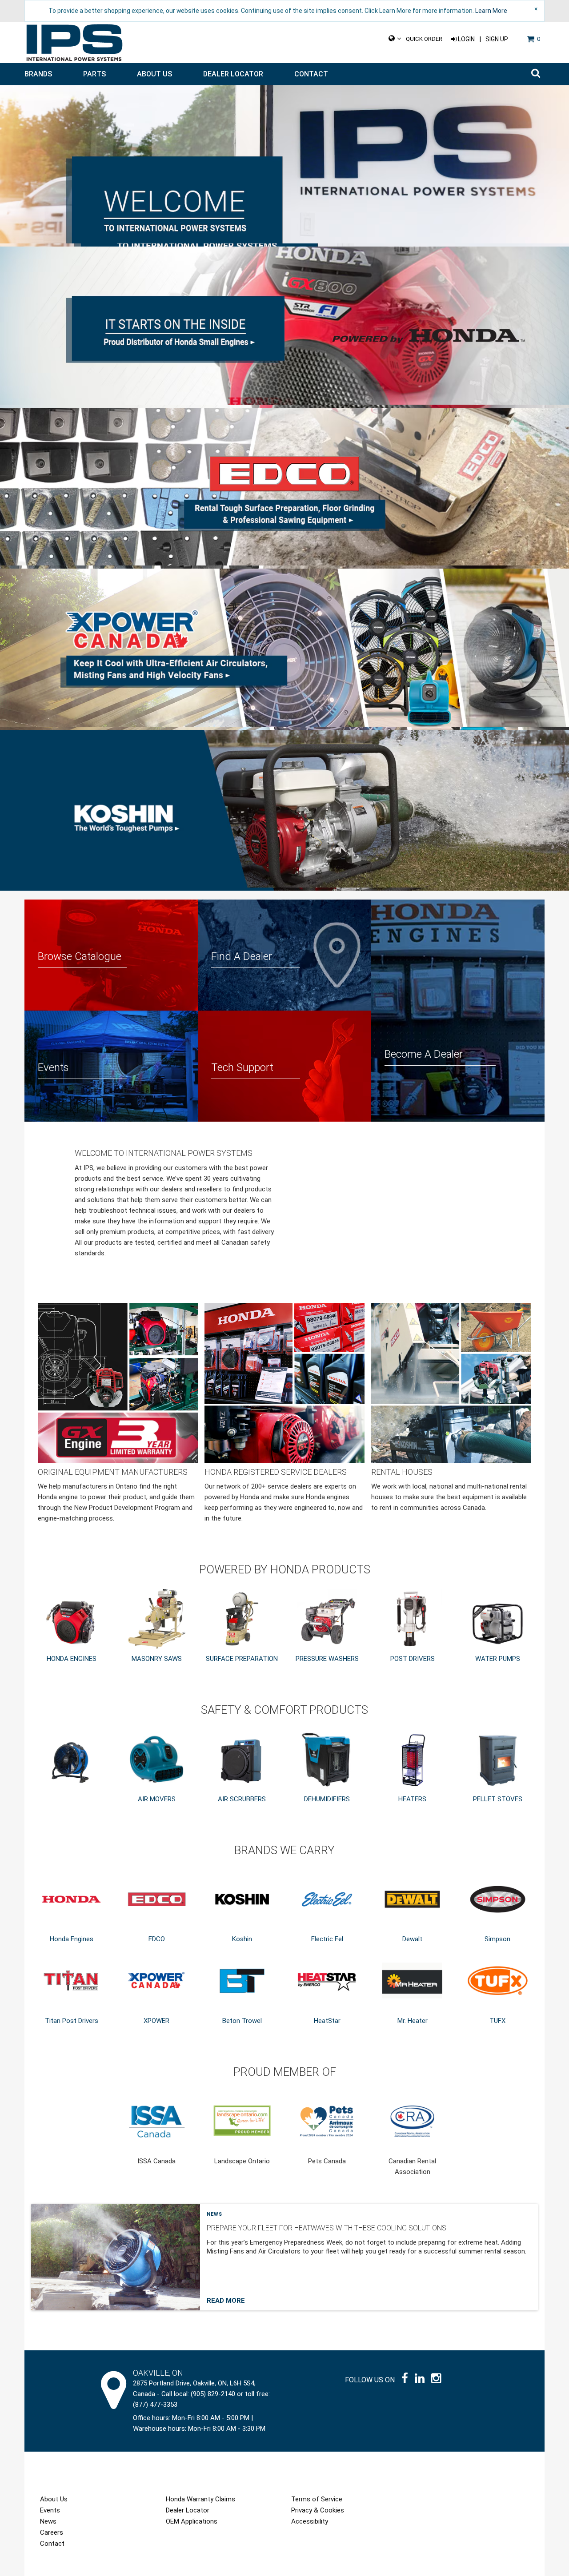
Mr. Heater (413, 2021)
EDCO (157, 1939)
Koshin (242, 1939)
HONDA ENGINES (72, 1659)
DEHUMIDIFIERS (327, 1799)
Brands (38, 74)
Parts (94, 74)
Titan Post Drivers (72, 2021)
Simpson (497, 1939)
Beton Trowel (242, 2021)
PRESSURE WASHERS (327, 1659)
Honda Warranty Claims (200, 2499)
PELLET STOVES (498, 1799)
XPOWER (156, 2021)
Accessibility (310, 2521)
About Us (154, 74)
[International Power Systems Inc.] (74, 43)
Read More (226, 2301)
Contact (311, 74)
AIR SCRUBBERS (242, 1799)
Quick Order (424, 39)
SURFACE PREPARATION (242, 1659)
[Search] (536, 74)
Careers (52, 2532)
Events (50, 2510)
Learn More (491, 11)
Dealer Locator (233, 74)
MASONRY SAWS (157, 1659)
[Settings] (395, 39)
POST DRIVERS (413, 1659)
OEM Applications (192, 2521)
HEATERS (412, 1799)
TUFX (497, 2021)
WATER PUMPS (498, 1659)
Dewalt (412, 1939)
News (214, 2214)
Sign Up (497, 39)
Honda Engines (72, 1939)
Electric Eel (327, 1939)
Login (466, 39)
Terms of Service (317, 2499)
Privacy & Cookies (318, 2510)
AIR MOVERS (157, 1799)
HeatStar (327, 2021)
